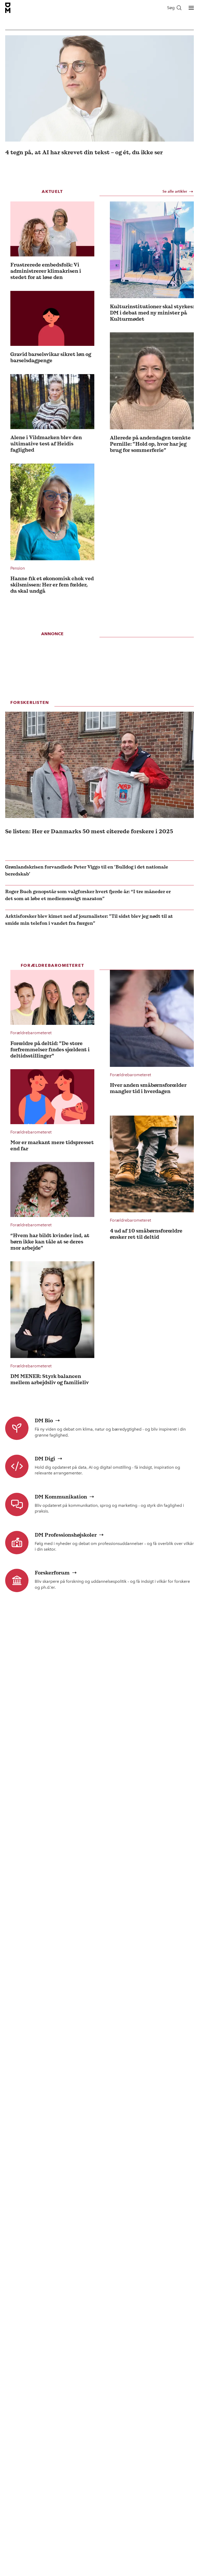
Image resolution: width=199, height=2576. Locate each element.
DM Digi (45, 1459)
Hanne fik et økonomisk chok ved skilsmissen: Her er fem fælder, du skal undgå (52, 585)
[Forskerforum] (17, 1580)
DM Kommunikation (61, 1497)
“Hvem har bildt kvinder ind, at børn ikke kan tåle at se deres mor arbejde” (50, 1242)
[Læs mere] (52, 229)
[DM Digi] (17, 1466)
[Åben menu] (191, 8)
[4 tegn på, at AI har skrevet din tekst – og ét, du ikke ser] (99, 88)
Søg (171, 8)
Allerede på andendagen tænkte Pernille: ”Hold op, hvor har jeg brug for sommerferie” (150, 444)
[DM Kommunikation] (17, 1504)
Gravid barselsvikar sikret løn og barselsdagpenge (51, 357)
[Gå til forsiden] (8, 8)
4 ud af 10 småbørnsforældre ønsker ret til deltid (146, 1234)
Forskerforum (52, 1573)
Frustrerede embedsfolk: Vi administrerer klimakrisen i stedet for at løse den (46, 271)
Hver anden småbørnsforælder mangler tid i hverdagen (148, 1088)
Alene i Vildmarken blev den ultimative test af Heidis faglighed (46, 444)
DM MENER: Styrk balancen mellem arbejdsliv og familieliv (50, 1379)
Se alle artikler (175, 191)
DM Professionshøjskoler (66, 1535)
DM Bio (44, 1420)
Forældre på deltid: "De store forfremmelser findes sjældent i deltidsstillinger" (50, 1049)
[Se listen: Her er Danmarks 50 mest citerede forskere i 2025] (99, 765)
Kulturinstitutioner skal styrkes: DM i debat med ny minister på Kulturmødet (152, 313)
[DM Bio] (17, 1428)
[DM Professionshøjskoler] (17, 1543)
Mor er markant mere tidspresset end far (52, 1145)
